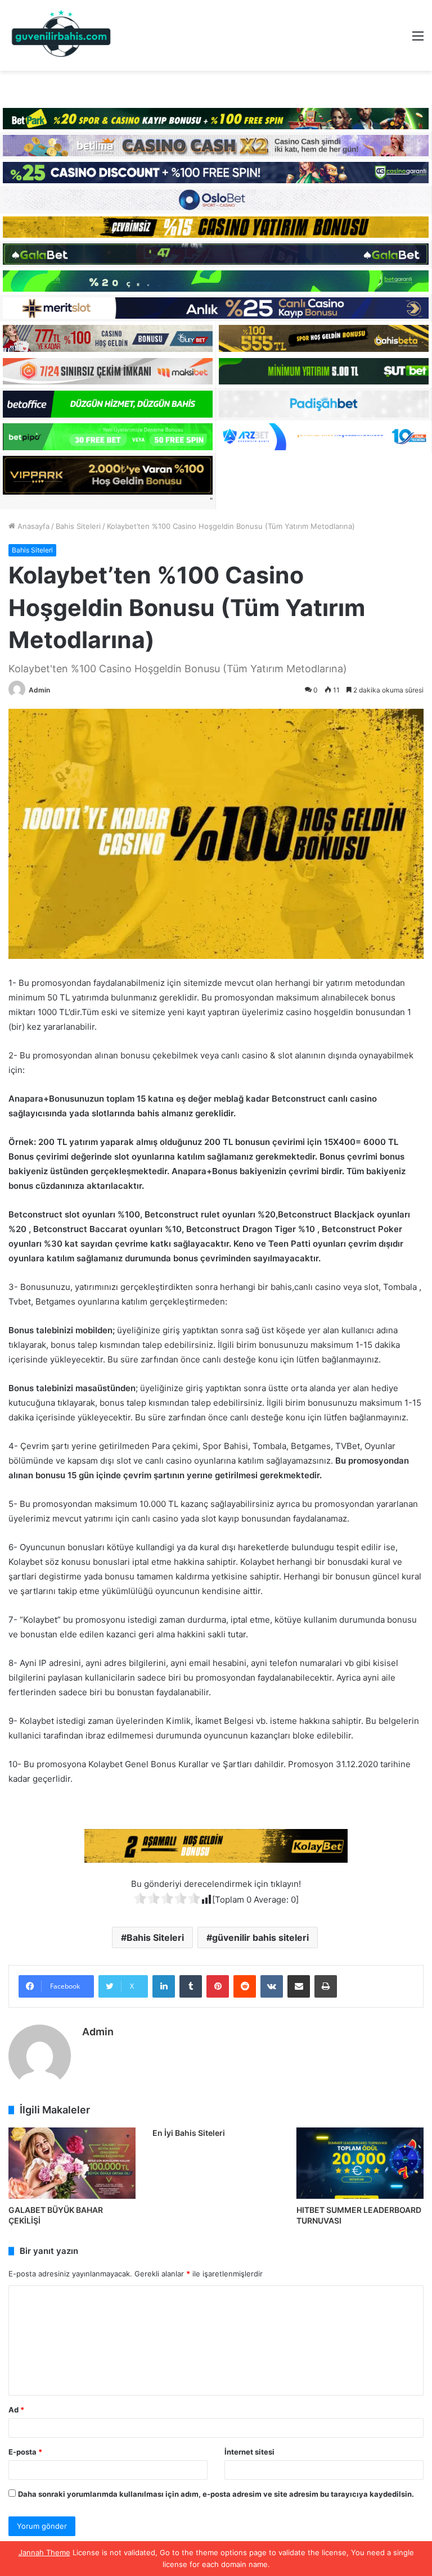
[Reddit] (245, 1986)
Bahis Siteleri (78, 526)
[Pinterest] (218, 1986)
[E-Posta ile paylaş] (299, 1986)
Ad (16, 2410)
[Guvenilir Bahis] (62, 35)
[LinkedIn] (164, 1986)
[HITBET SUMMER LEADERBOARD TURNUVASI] (360, 2163)
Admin (39, 690)
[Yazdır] (326, 1986)
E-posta (25, 2452)
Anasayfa (32, 526)
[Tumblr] (191, 1986)
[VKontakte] (272, 1986)
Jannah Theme (44, 2552)
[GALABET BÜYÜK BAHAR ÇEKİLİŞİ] (72, 2163)
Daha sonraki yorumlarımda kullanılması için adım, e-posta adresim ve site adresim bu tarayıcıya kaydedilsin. (216, 2494)
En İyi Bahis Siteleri (189, 2133)
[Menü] (418, 40)
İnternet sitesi (249, 2452)
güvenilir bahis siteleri (260, 1937)
